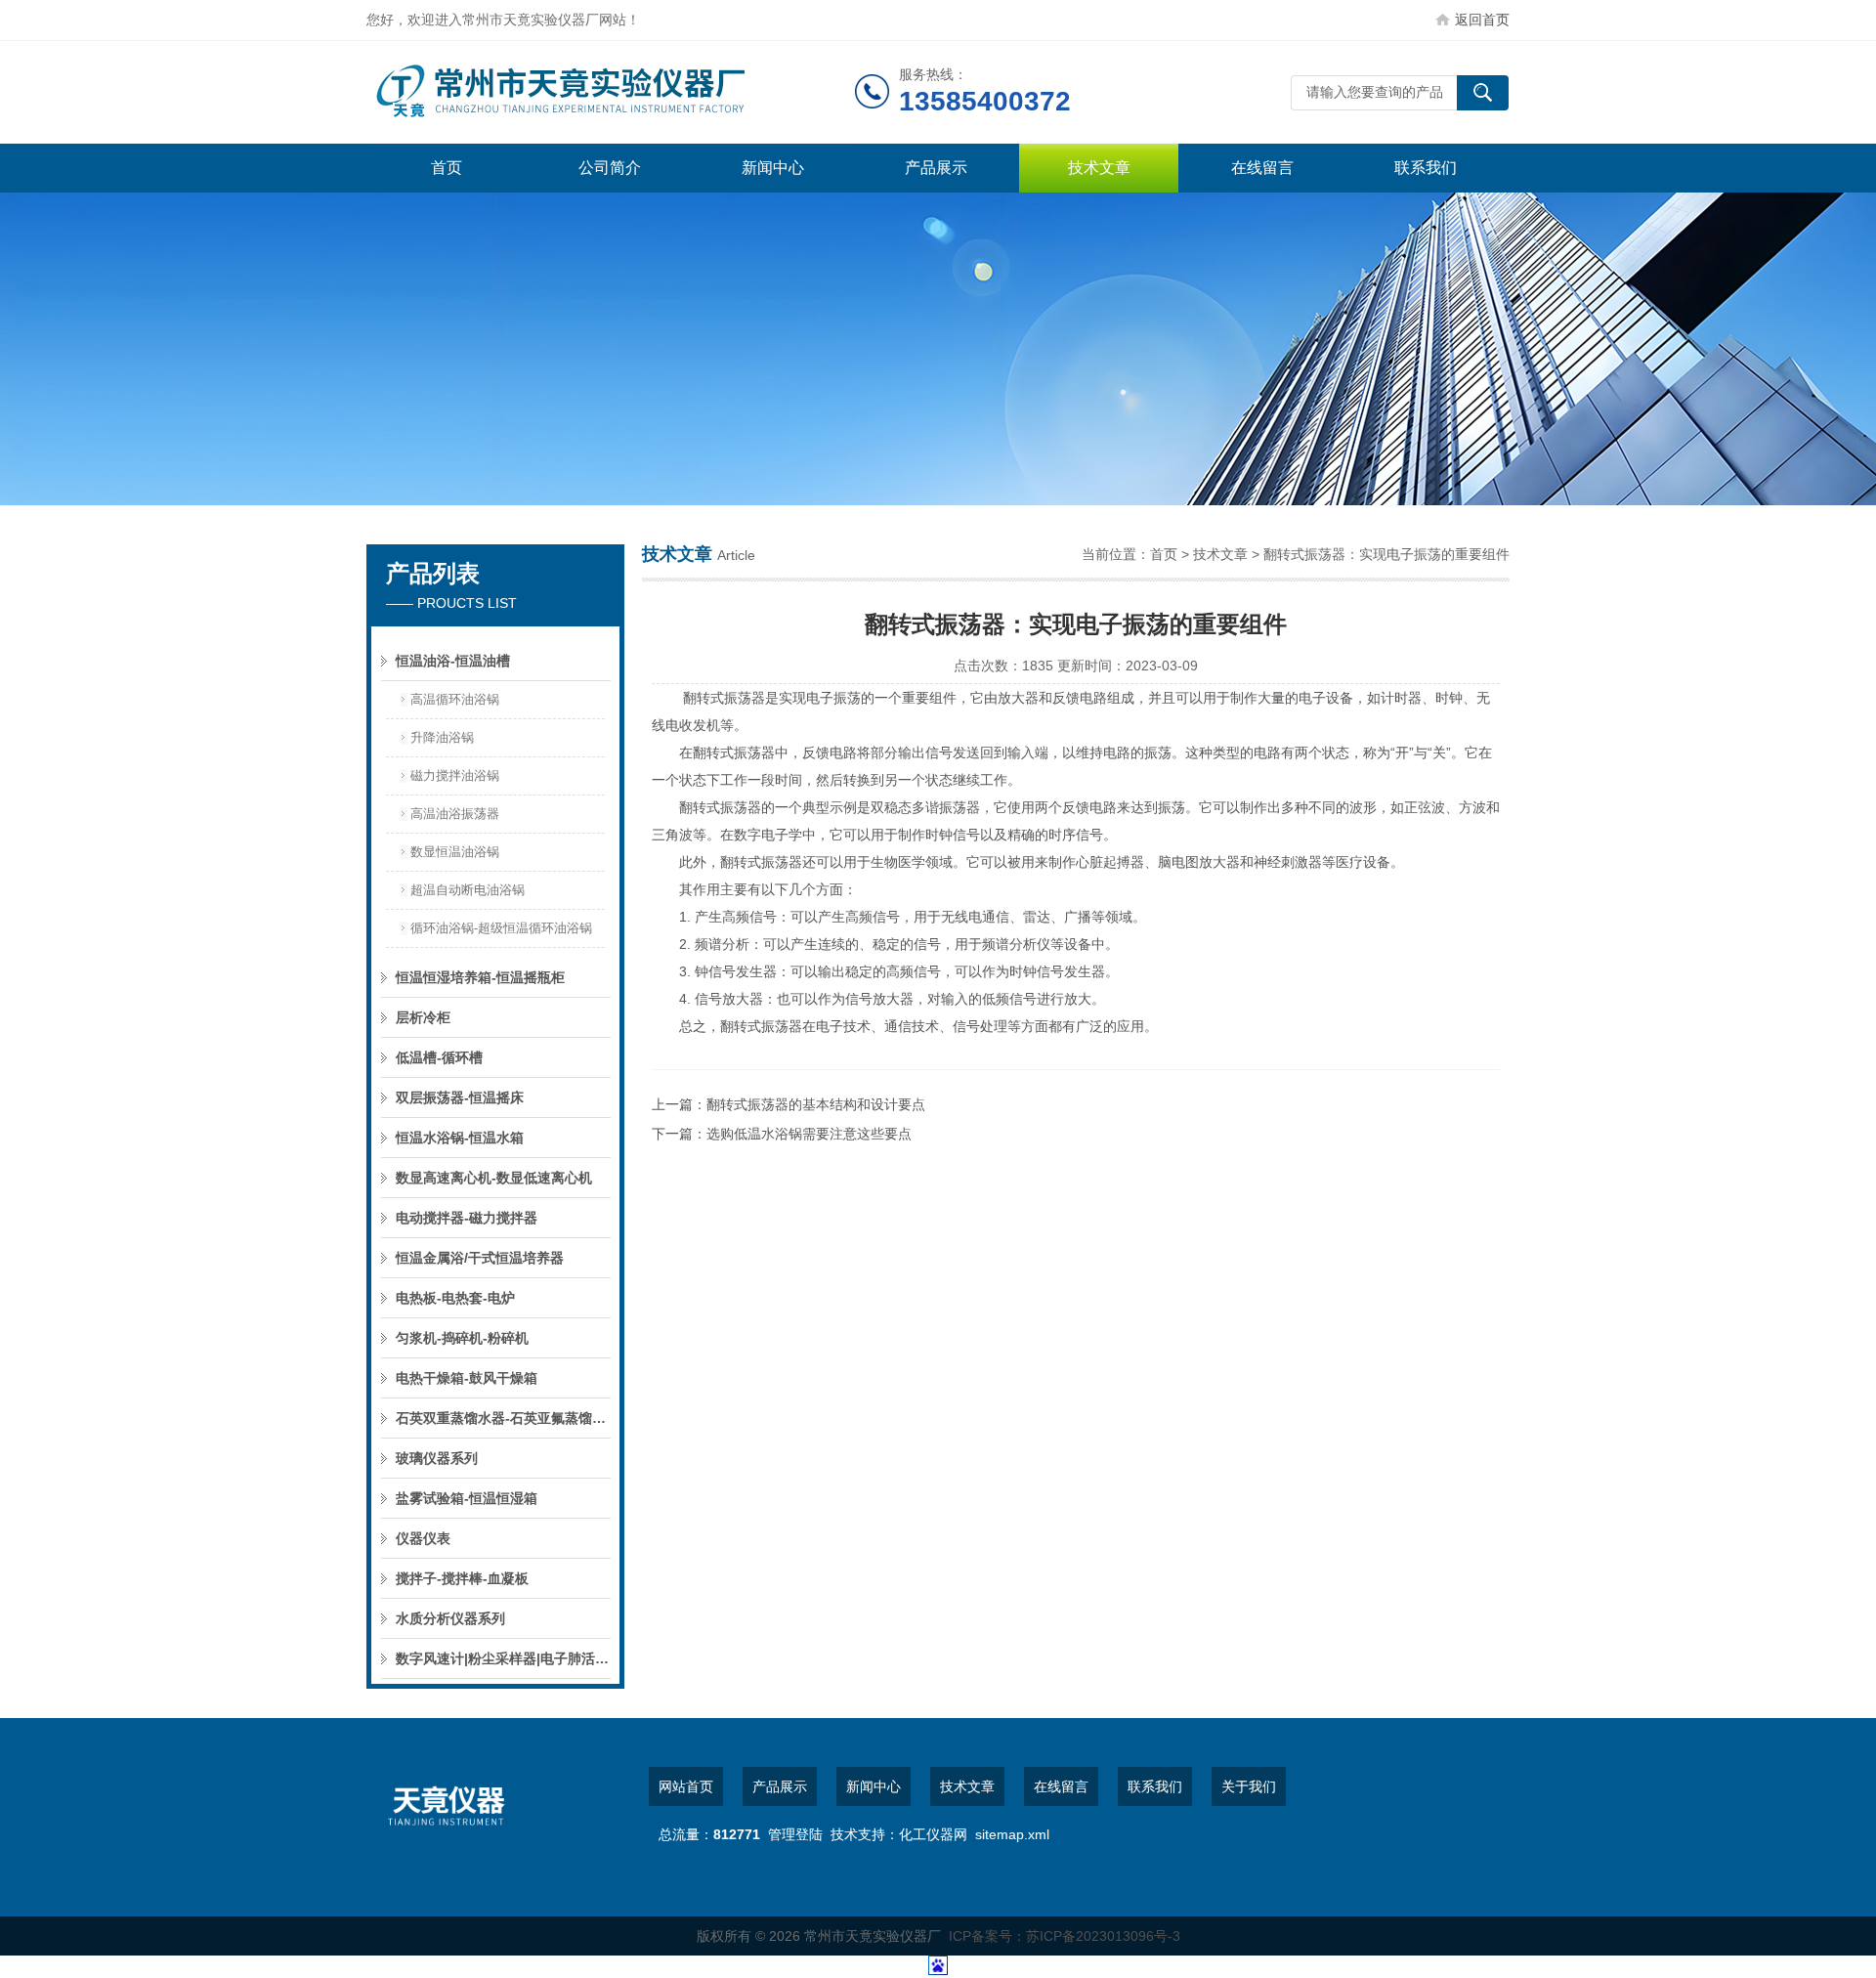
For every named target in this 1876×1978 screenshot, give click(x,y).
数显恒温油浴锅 (455, 852)
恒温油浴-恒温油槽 (453, 661)
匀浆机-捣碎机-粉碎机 (462, 1338)
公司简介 (610, 168)
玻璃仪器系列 (437, 1458)
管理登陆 (795, 1834)
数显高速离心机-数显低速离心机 (494, 1178)
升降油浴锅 (442, 737)
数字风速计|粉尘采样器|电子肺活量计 (503, 1658)
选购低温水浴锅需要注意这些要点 (809, 1134)
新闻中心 (773, 168)
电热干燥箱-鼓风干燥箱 (467, 1378)
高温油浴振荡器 (455, 814)
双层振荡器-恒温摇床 (460, 1097)
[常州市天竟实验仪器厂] (611, 92)
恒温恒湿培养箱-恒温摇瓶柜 (480, 977)
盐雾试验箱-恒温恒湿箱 (467, 1498)
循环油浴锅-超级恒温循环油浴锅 (501, 928)
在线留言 (1262, 168)
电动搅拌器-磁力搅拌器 (467, 1218)
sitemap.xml (1012, 1834)
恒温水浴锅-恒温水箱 (460, 1138)
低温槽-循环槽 (439, 1057)
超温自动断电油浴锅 (468, 890)
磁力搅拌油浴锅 (455, 775)
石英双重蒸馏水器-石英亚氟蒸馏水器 (503, 1418)
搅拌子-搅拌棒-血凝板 (462, 1578)
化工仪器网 (933, 1834)
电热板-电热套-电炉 (455, 1298)
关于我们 (1249, 1786)
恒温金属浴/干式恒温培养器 (480, 1258)
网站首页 (686, 1786)
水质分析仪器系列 (450, 1618)
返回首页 (1482, 20)
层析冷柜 (423, 1017)
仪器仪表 (423, 1538)
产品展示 (936, 168)
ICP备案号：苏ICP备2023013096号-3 (1065, 1936)
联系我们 (1426, 168)
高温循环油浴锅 (455, 699)
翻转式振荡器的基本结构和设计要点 (816, 1104)
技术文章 (1099, 168)
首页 (447, 168)
